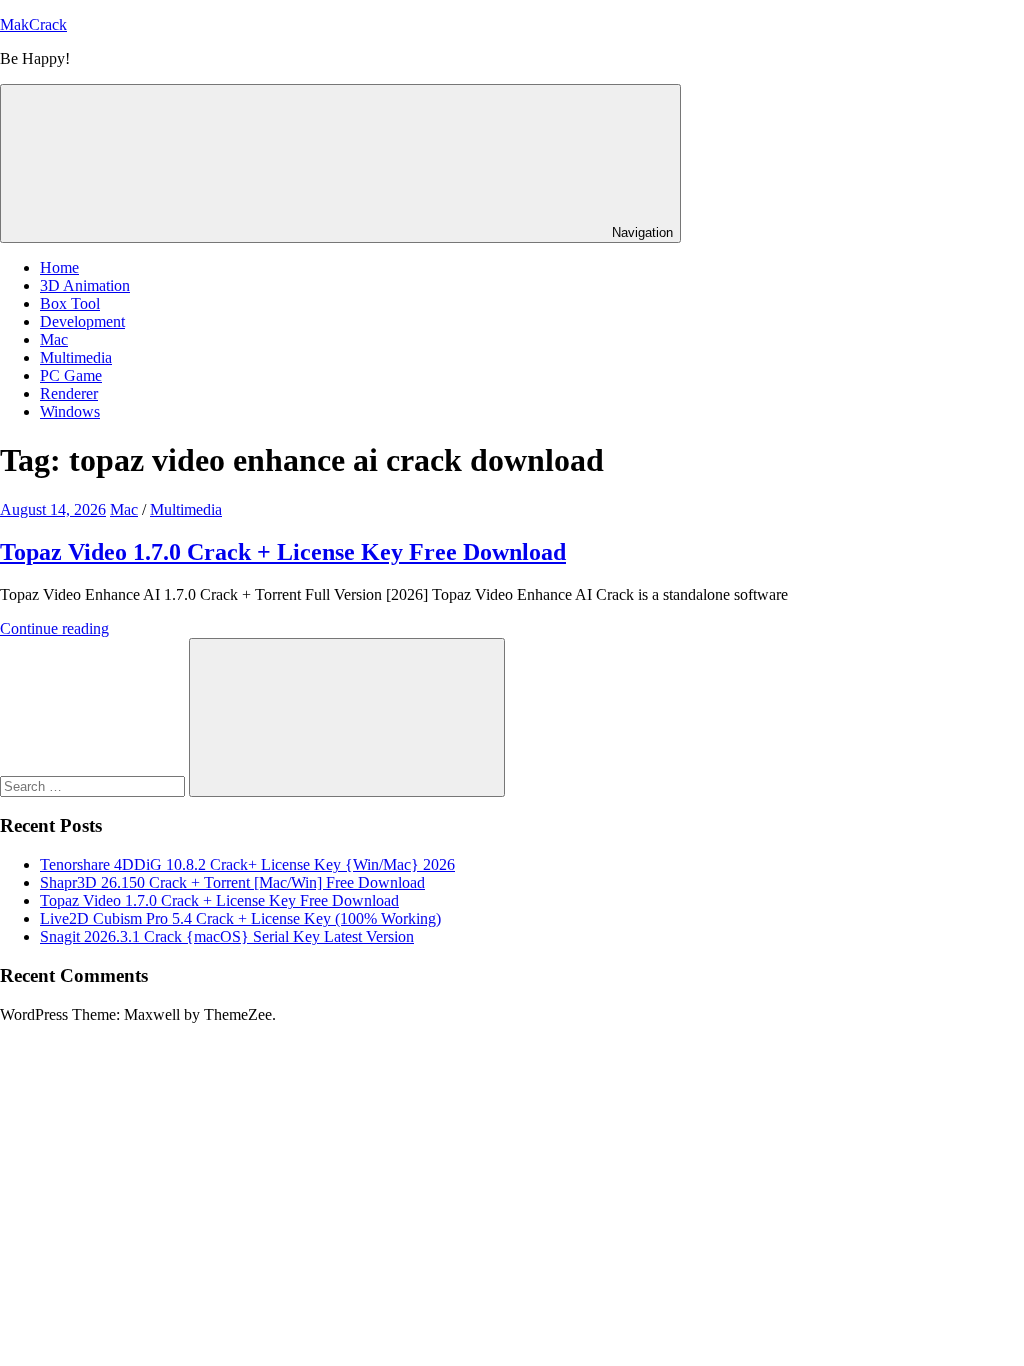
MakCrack (33, 24)
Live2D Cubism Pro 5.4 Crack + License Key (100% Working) (240, 918)
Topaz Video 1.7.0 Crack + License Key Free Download (283, 552)
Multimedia (76, 357)
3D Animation (85, 285)
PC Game (71, 375)
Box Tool (70, 303)
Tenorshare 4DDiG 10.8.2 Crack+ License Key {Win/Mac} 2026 (247, 864)
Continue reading (54, 628)
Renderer (69, 393)
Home (59, 267)
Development (82, 321)
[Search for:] (94, 785)
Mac (54, 339)
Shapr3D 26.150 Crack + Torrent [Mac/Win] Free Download (232, 882)
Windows (70, 411)
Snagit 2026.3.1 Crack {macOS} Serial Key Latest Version (227, 936)
